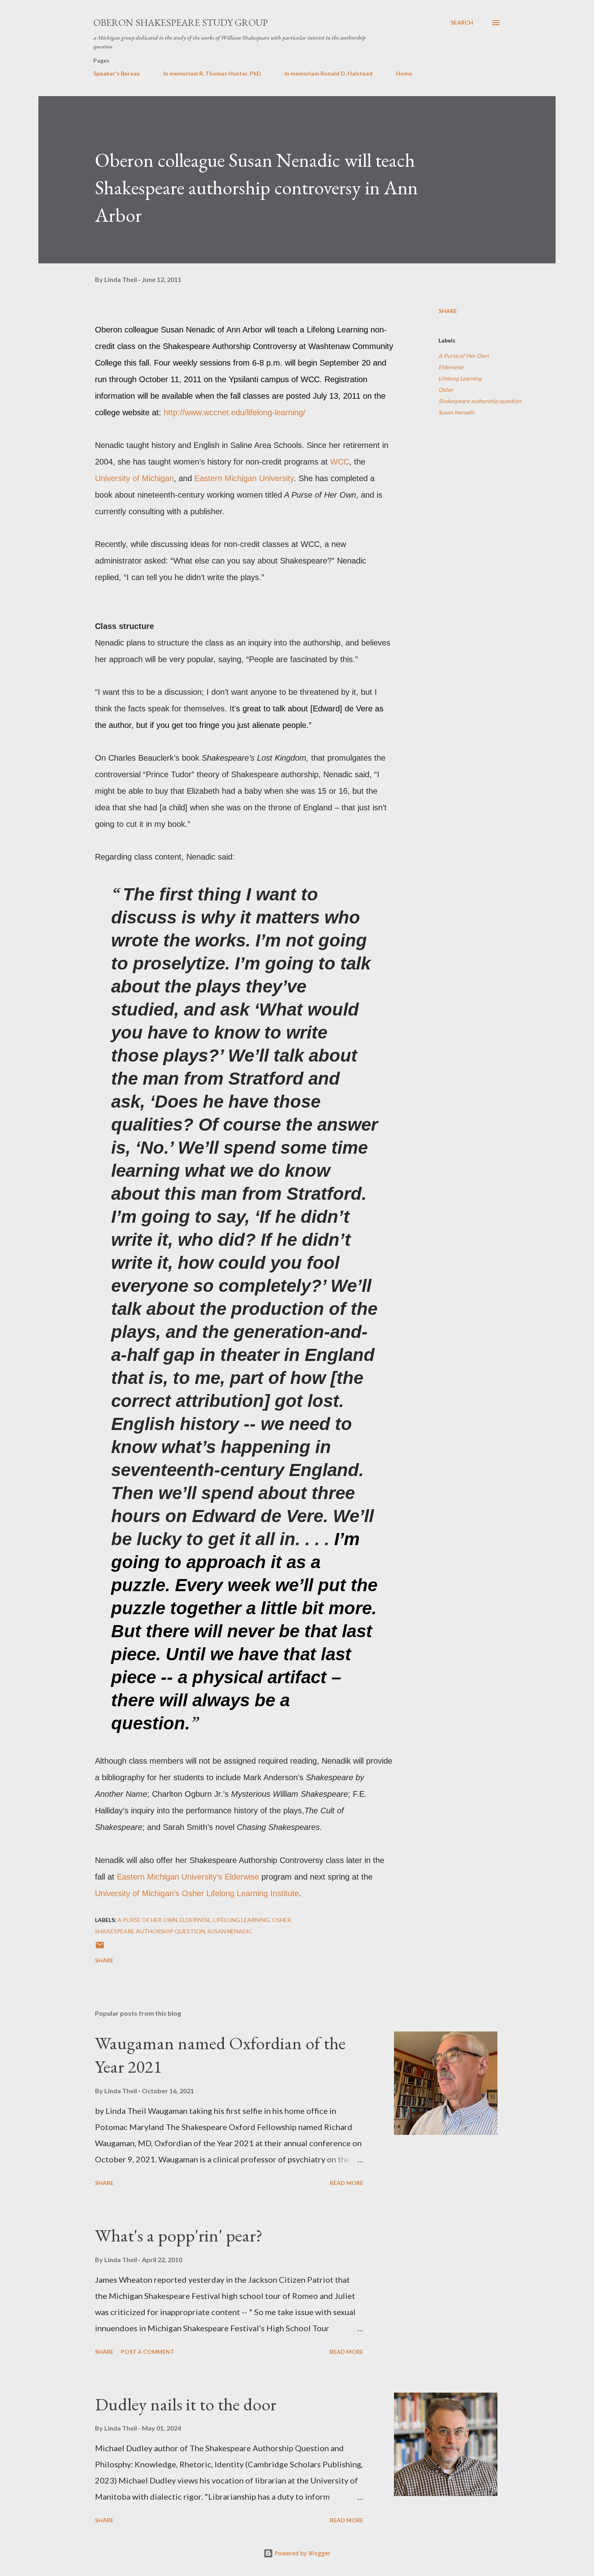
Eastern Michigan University (244, 478)
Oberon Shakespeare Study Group (181, 22)
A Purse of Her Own (464, 356)
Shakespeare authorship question (480, 401)
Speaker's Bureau (117, 73)
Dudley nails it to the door (186, 2404)
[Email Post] (100, 1948)
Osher (446, 390)
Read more (346, 2183)
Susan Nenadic (457, 412)
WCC (340, 462)
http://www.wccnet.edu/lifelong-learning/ (235, 412)
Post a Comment (147, 2352)
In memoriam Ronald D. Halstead (329, 73)
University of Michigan (134, 478)
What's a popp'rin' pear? (179, 2235)
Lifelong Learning (460, 378)
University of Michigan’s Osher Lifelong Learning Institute (197, 1893)
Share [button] (448, 311)
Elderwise (451, 367)
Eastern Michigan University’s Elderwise (188, 1877)
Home (404, 73)
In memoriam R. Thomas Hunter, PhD (212, 73)
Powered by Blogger (302, 2553)
